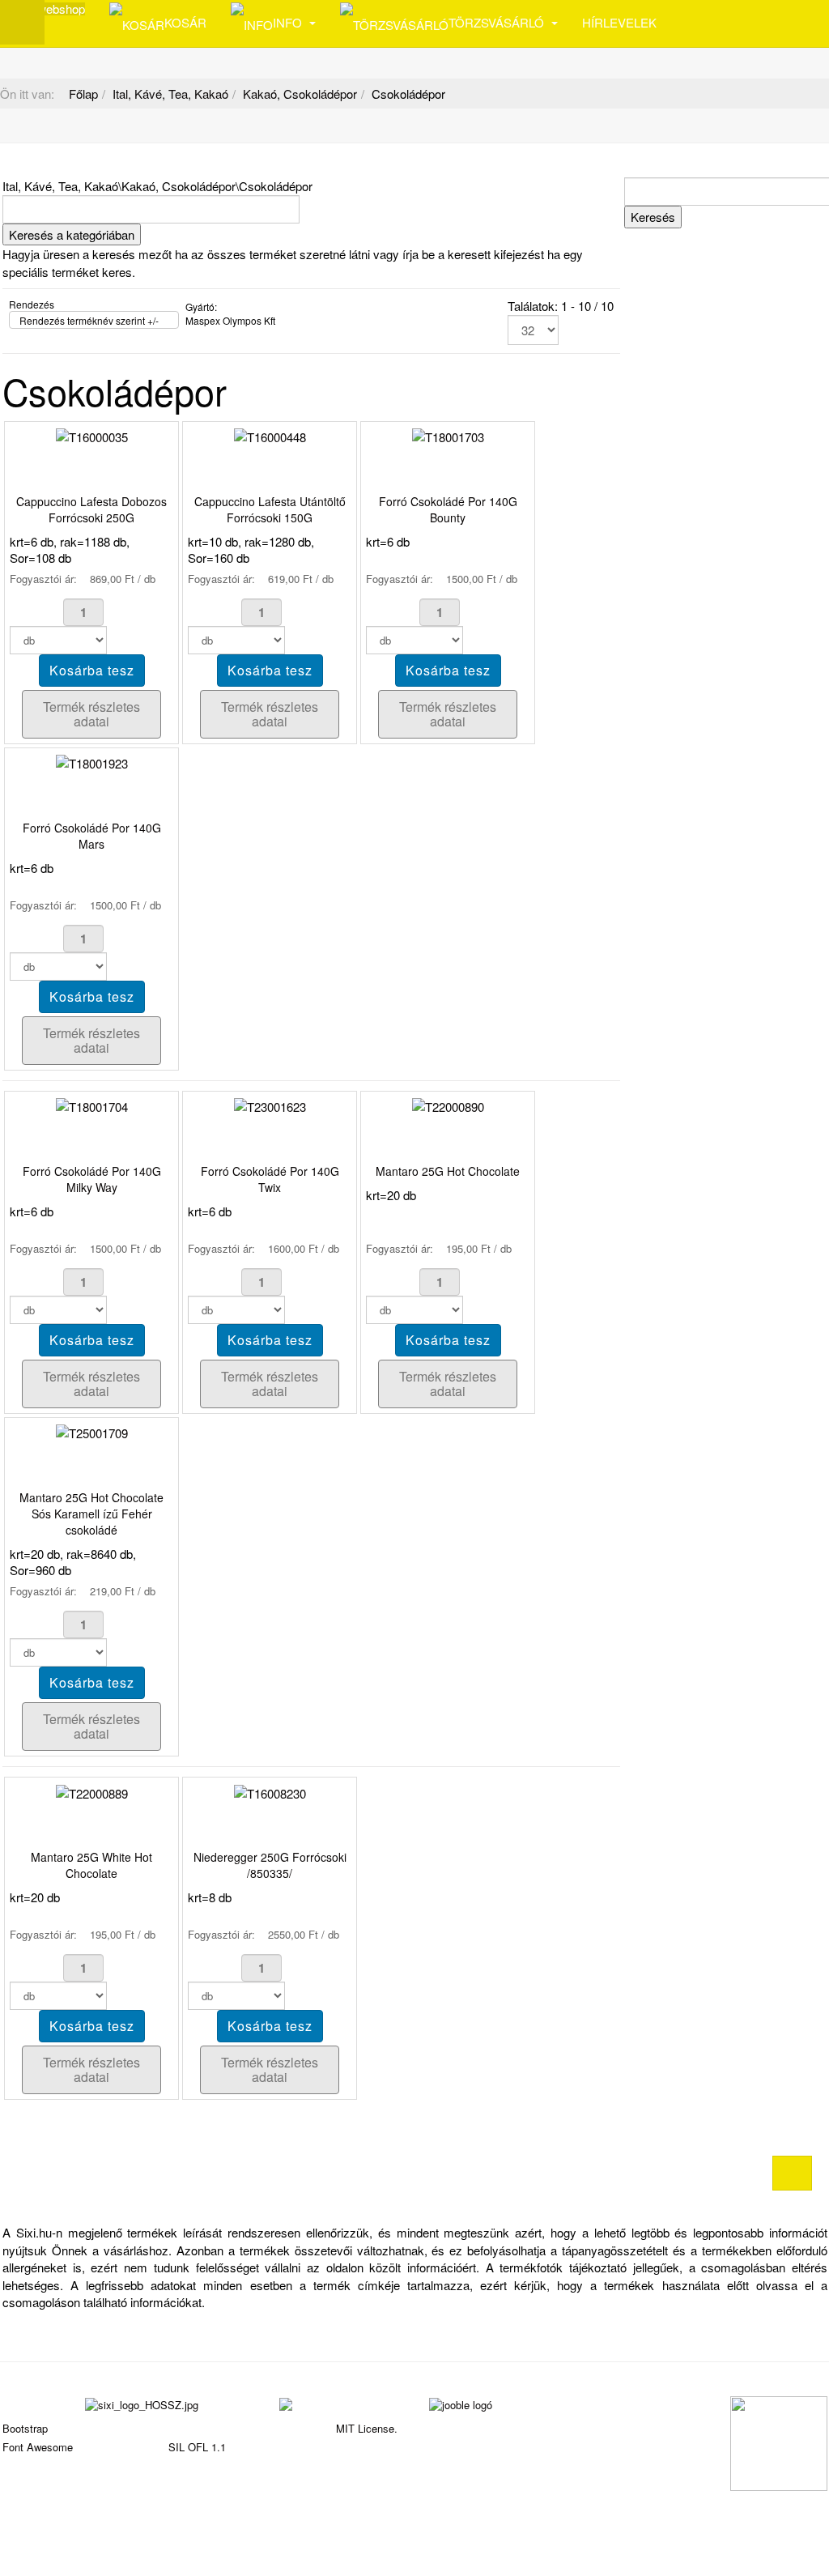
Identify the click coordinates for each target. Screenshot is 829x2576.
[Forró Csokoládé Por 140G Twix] (270, 1105)
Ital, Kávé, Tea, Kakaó (170, 94)
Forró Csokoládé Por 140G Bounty (448, 509)
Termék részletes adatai (91, 714)
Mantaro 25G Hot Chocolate (448, 1171)
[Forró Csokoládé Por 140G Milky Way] (92, 1105)
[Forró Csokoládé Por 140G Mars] (92, 762)
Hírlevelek (619, 22)
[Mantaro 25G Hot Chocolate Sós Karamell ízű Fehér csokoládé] (92, 1431)
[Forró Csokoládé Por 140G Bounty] (448, 435)
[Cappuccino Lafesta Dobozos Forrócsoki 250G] (92, 435)
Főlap (83, 94)
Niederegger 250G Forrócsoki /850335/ (270, 1865)
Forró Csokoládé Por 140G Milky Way (92, 1179)
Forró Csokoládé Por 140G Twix (270, 1179)
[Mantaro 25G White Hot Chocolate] (92, 1791)
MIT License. (367, 2428)
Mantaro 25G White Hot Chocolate (91, 1865)
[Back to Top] (792, 2173)
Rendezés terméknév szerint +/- (89, 320)
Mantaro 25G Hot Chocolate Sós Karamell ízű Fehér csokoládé (91, 1514)
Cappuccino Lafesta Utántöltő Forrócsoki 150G (270, 509)
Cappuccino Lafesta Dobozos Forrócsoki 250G (91, 509)
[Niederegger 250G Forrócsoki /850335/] (270, 1791)
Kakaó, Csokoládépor (300, 94)
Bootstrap (25, 2428)
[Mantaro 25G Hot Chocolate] (448, 1105)
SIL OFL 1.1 (197, 2447)
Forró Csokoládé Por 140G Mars (92, 836)
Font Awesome (38, 2447)
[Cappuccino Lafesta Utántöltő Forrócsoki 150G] (270, 435)
